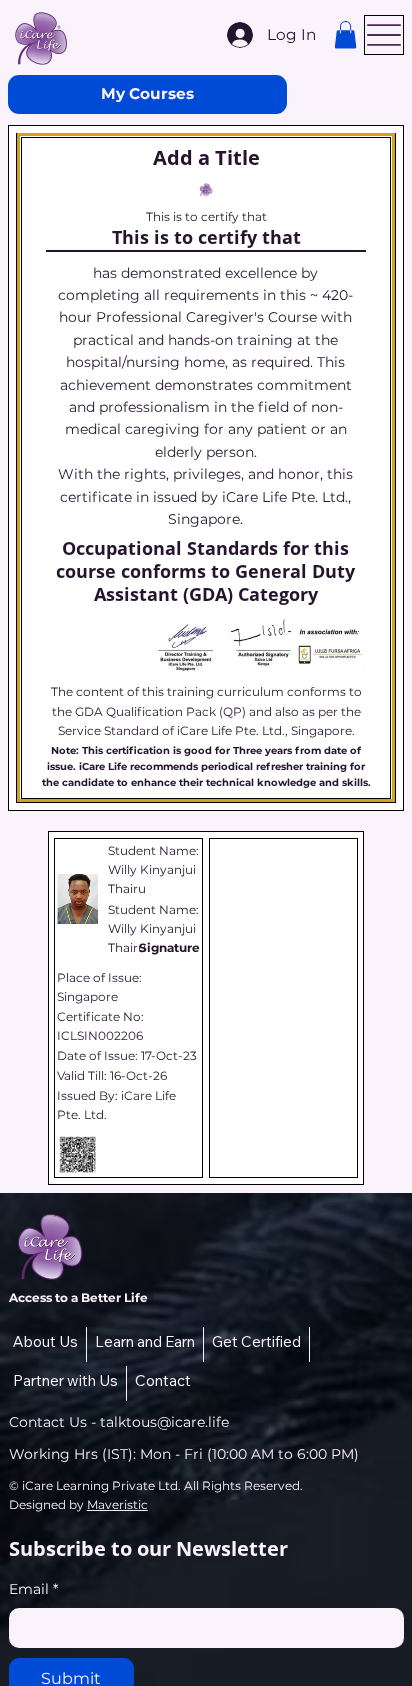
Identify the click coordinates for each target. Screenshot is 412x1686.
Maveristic (117, 1504)
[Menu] (384, 35)
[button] (345, 34)
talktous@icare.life (164, 1422)
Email (33, 1589)
